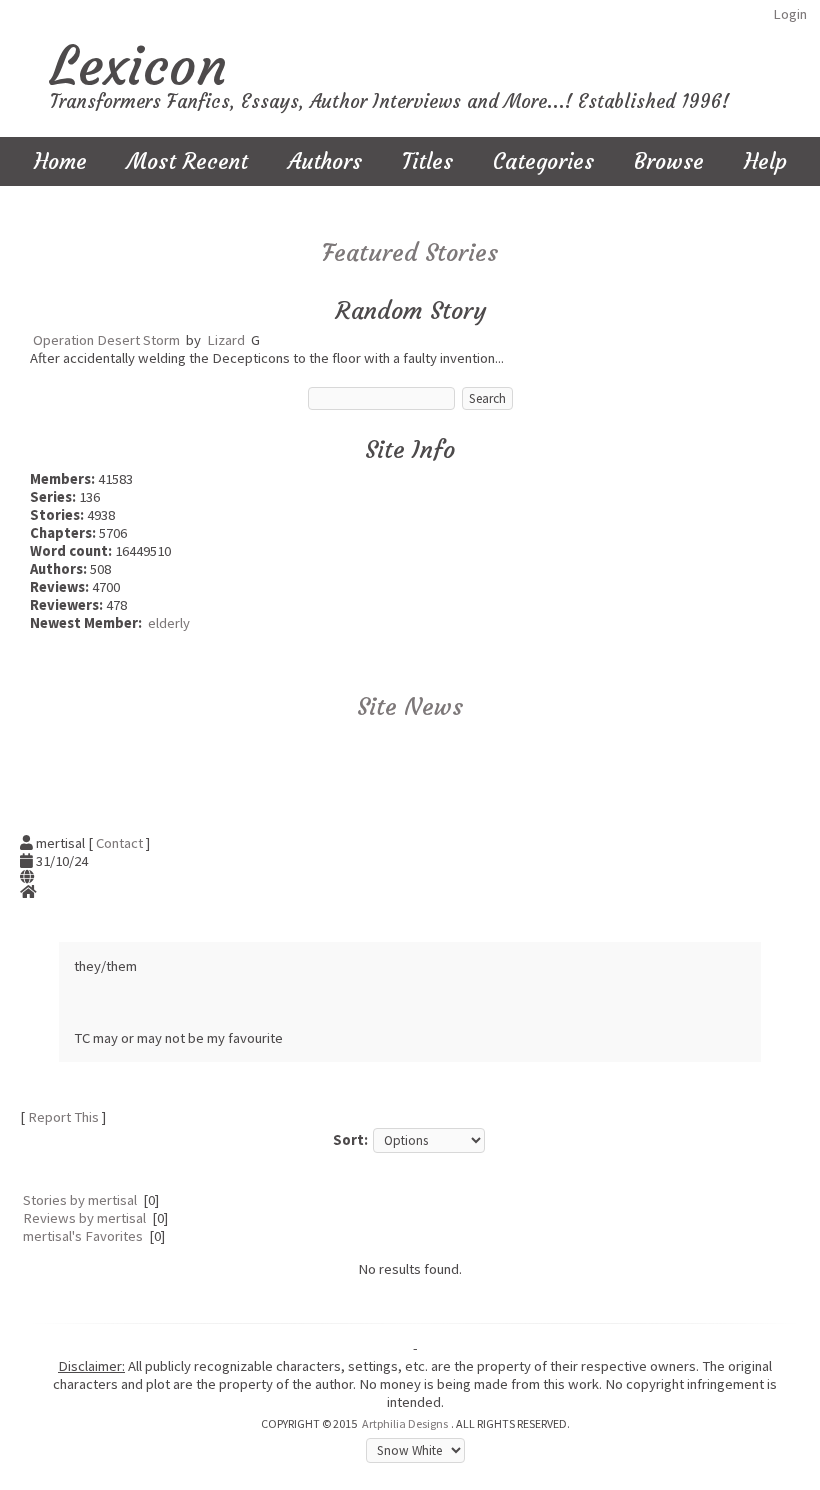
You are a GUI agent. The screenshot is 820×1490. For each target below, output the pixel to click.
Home (60, 161)
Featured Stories (410, 253)
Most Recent (187, 161)
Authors (325, 161)
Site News (410, 707)
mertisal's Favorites (83, 1236)
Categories (543, 161)
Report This (63, 1117)
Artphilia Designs (405, 1423)
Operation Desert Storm (106, 340)
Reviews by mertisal (84, 1218)
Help (765, 161)
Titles (427, 161)
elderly (169, 623)
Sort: (350, 1140)
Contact (119, 843)
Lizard (226, 340)
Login (790, 14)
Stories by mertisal (80, 1200)
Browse (669, 161)
